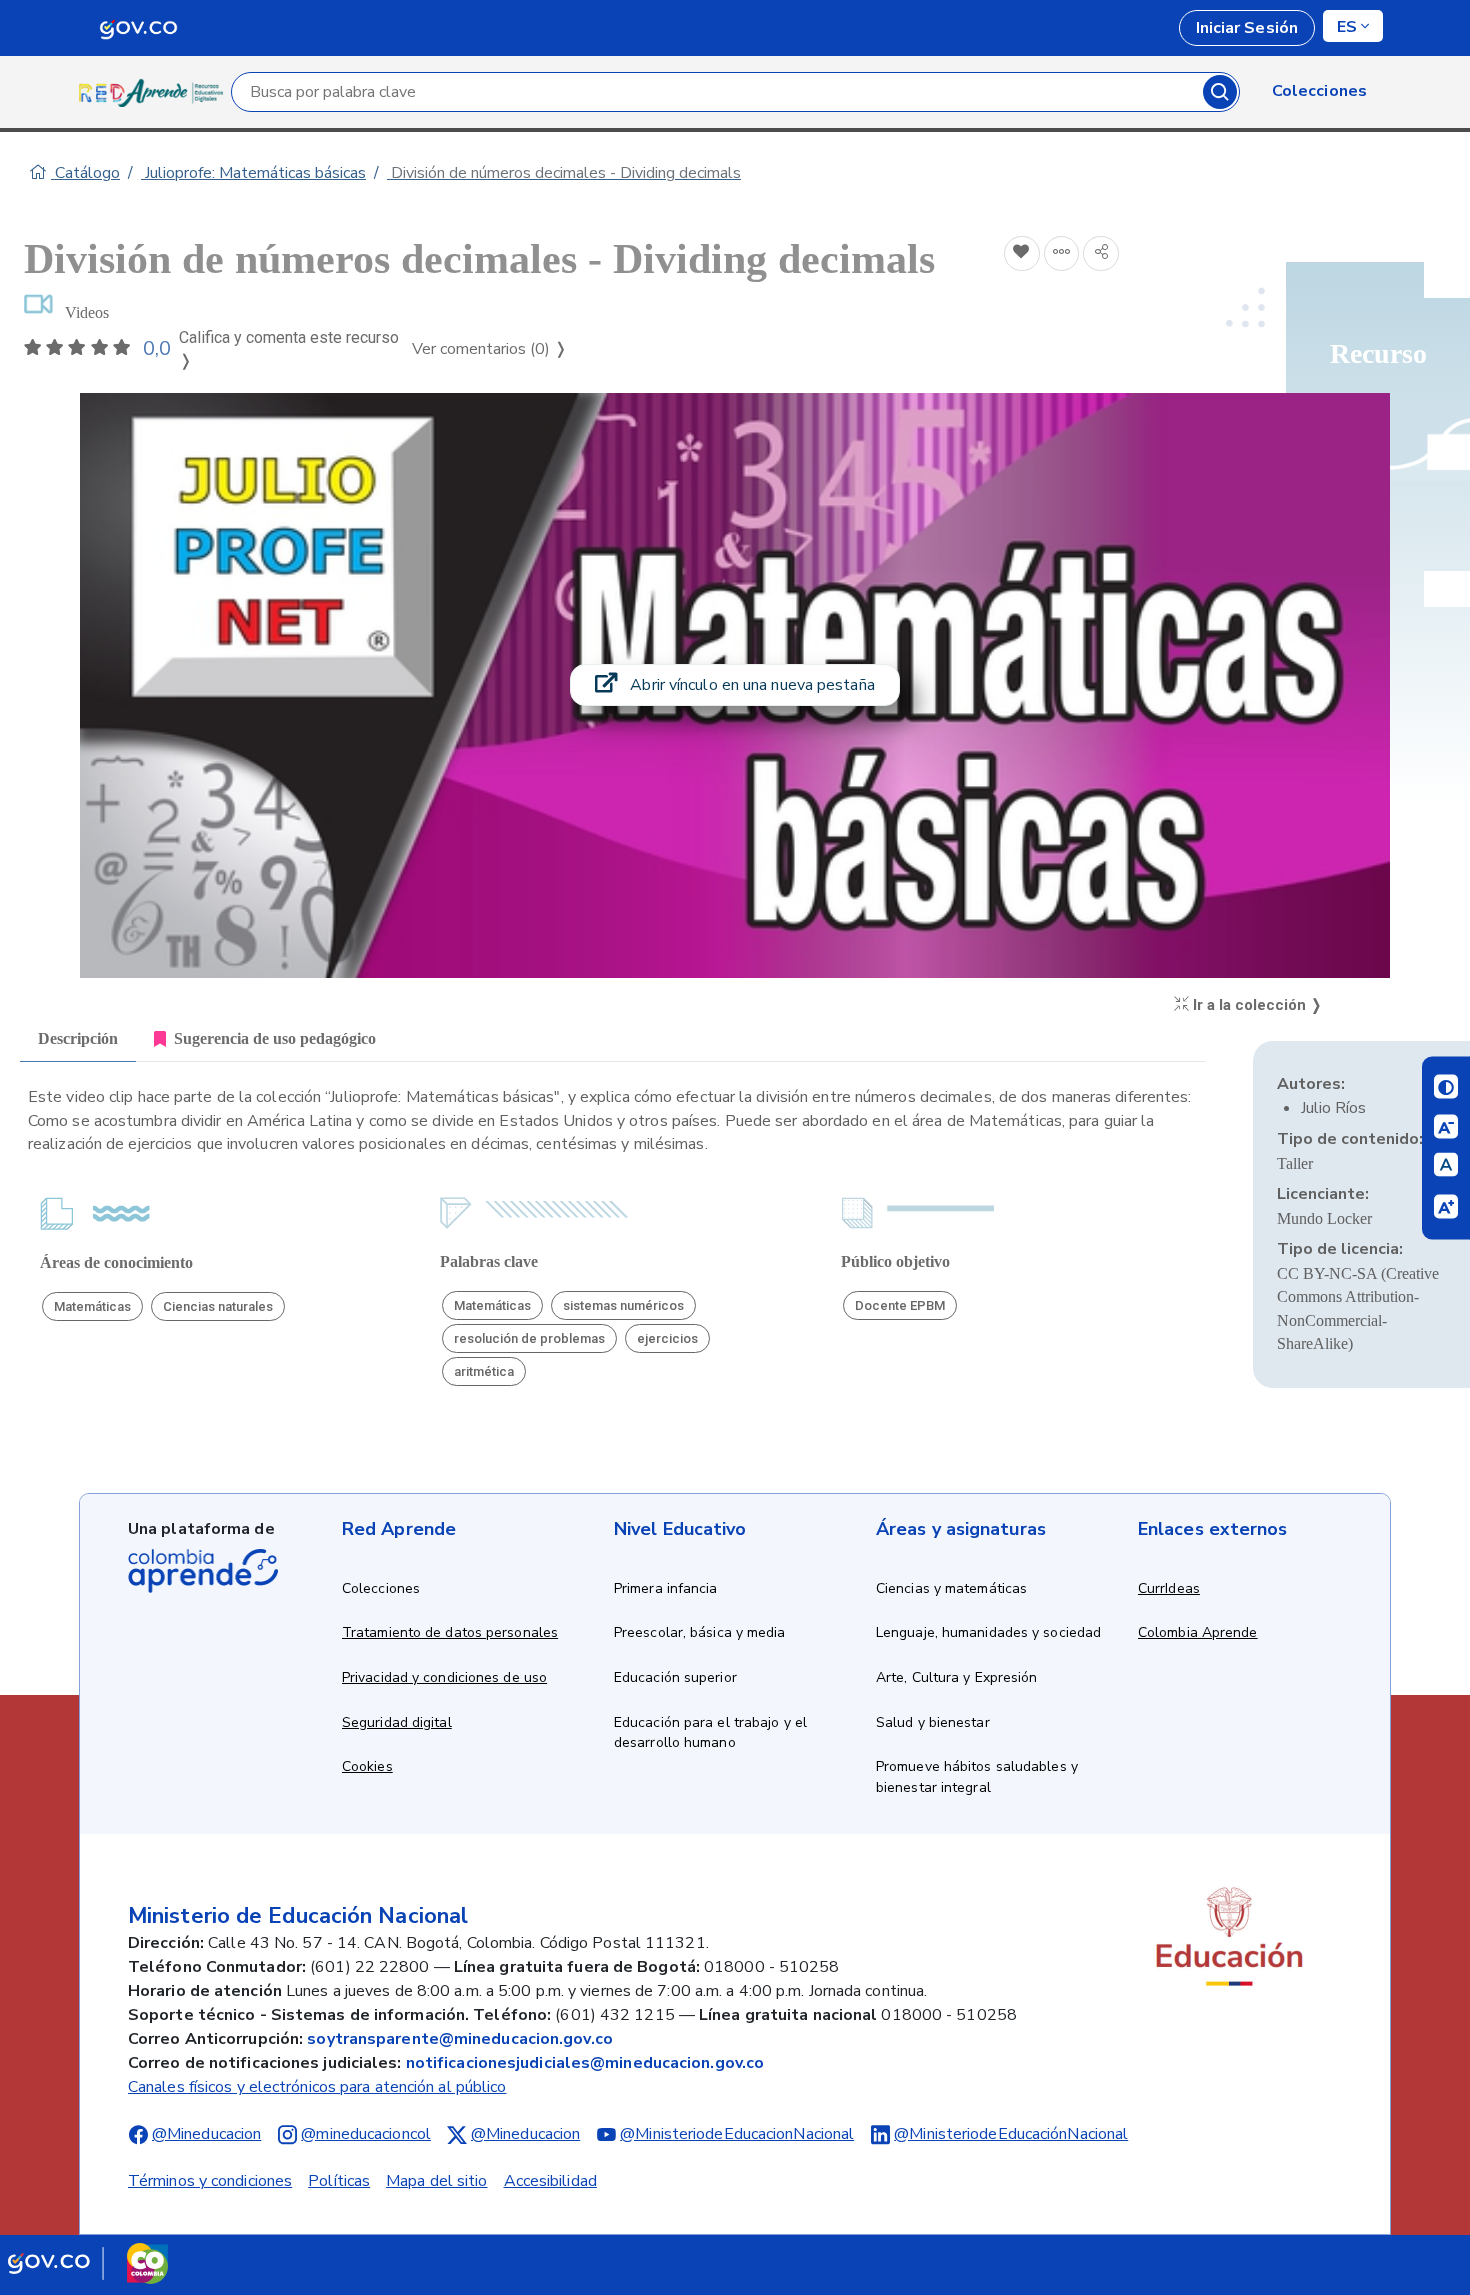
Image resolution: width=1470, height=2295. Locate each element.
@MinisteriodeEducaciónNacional (1011, 2134)
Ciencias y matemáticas (951, 1588)
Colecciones (381, 1588)
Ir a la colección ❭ (1256, 1005)
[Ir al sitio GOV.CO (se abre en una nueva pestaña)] (88, 2263)
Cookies (367, 1766)
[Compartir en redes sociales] (1101, 254)
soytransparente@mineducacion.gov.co (460, 2039)
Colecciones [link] (1319, 91)
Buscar (1220, 92)
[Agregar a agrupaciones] (1062, 254)
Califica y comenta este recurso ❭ (289, 349)
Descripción (78, 1038)
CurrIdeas (1169, 1588)
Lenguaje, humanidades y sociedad (988, 1632)
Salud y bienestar (933, 1722)
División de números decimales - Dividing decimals (564, 173)
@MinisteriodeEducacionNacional (737, 2134)
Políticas (339, 2181)
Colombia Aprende (1198, 1632)
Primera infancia (666, 1588)
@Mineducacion (206, 2134)
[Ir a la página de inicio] (155, 92)
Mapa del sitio (436, 2181)
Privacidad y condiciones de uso (444, 1677)
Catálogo (85, 173)
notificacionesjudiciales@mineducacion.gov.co (585, 2063)
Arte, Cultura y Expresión (957, 1677)
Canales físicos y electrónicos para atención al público (317, 2087)
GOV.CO (138, 28)
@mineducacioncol (366, 2134)
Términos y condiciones (210, 2181)
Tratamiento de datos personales (450, 1632)
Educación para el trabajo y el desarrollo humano (710, 1733)
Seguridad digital (397, 1722)
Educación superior (675, 1677)
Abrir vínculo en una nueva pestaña (750, 685)
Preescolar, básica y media (700, 1632)
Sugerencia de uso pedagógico (275, 1038)
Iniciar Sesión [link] (1247, 28)
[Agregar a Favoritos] (1022, 254)
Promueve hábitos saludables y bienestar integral (977, 1777)
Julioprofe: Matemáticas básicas (253, 173)
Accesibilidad (550, 2181)
